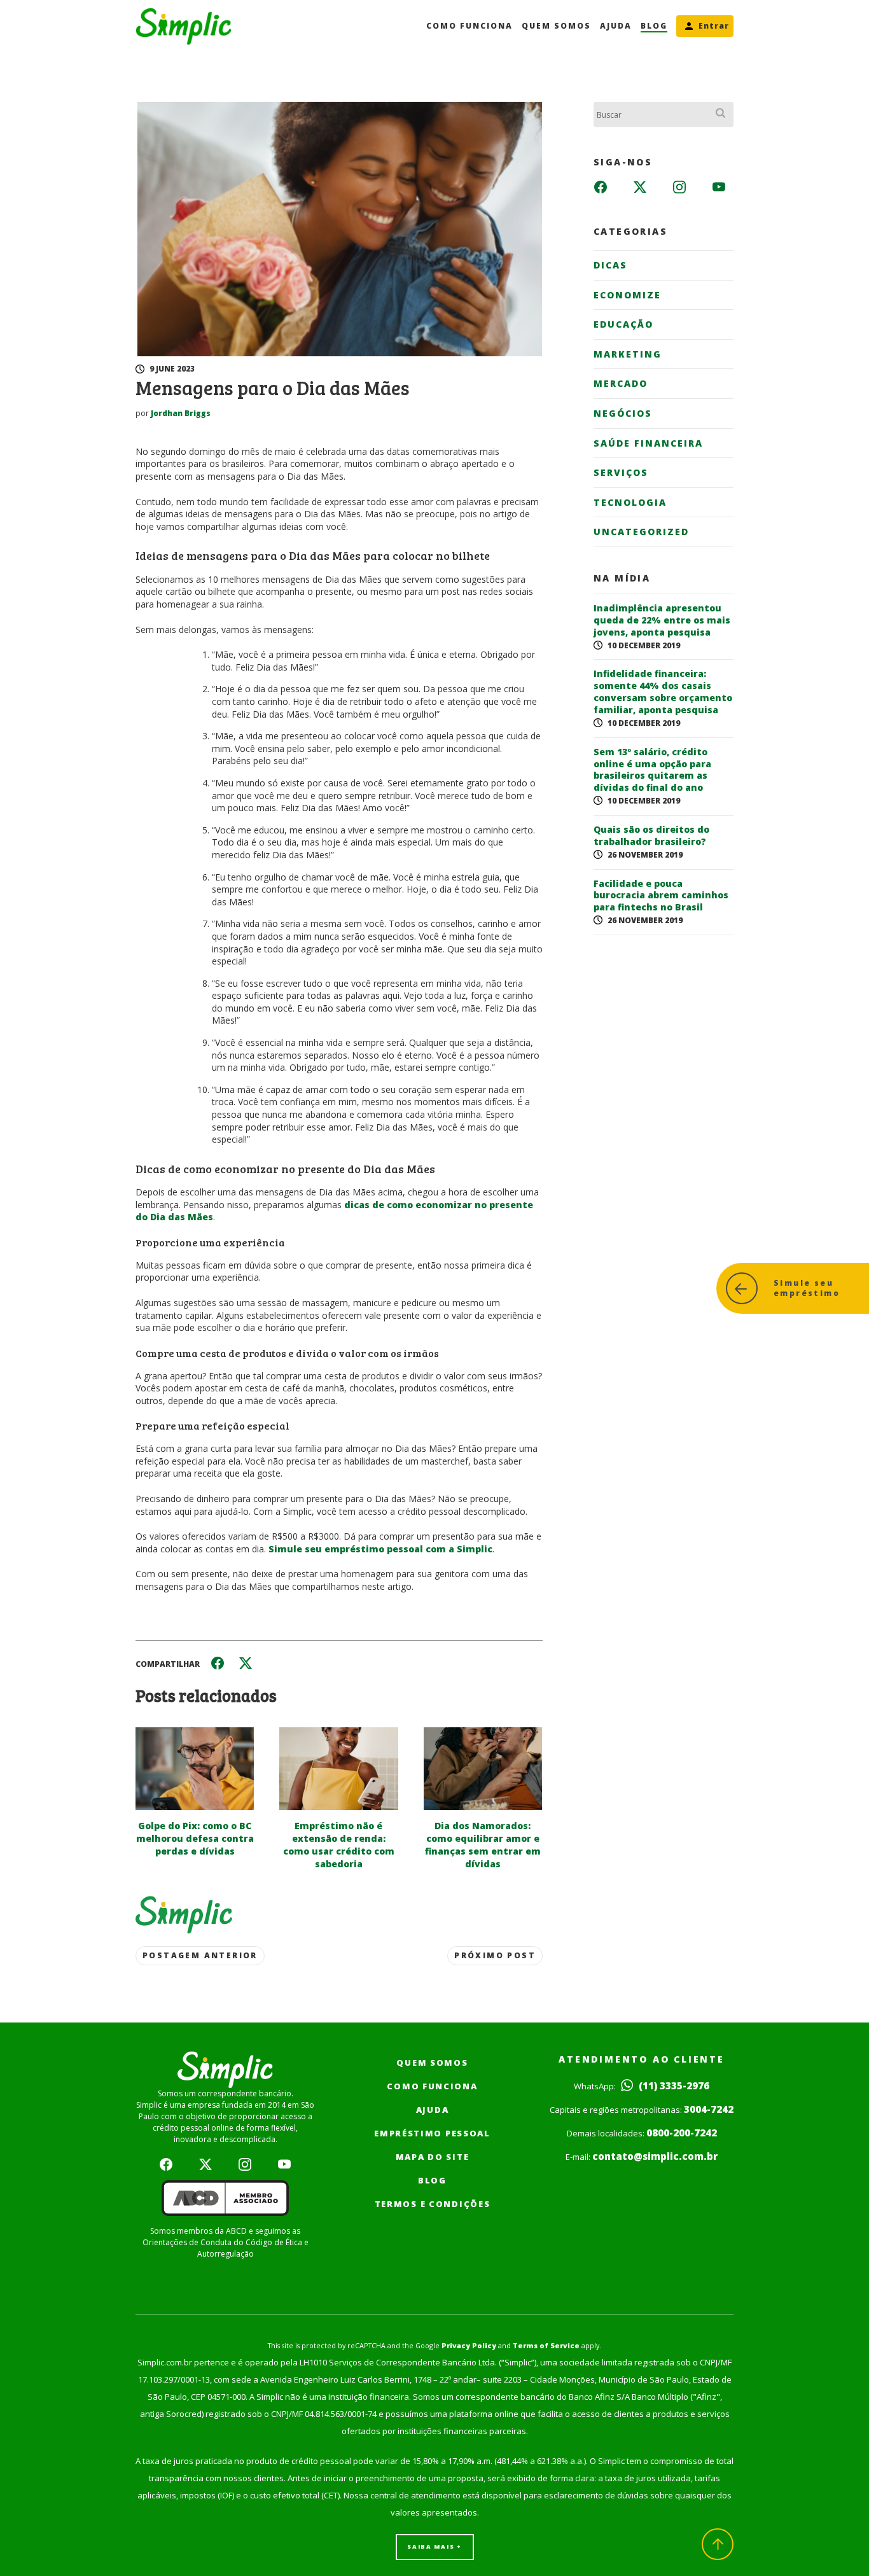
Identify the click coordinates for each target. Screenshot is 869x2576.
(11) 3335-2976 (673, 2085)
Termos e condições (433, 2204)
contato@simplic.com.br (655, 2156)
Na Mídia (622, 578)
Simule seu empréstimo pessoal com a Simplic (380, 1549)
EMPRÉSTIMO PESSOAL (432, 2133)
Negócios (623, 413)
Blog (654, 26)
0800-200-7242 (682, 2133)
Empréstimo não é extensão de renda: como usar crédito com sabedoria (339, 1845)
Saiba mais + (434, 2546)
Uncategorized (641, 532)
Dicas (610, 265)
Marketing (628, 354)
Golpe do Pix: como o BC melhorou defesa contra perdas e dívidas (195, 1838)
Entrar (714, 26)
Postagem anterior (200, 1955)
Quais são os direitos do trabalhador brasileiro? (651, 836)
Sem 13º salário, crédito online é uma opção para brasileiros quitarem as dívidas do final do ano (652, 770)
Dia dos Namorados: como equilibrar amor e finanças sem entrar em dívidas (483, 1845)
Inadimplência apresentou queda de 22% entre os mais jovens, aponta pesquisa (662, 620)
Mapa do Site (433, 2157)
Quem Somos (556, 26)
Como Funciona (469, 26)
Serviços (621, 472)
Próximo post (495, 1955)
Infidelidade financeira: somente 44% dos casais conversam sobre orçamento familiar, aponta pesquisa (663, 692)
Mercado (621, 383)
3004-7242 (709, 2109)
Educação (623, 324)
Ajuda (616, 26)
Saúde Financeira (648, 443)
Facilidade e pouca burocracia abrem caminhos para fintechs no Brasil (661, 896)
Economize (627, 295)
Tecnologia (630, 502)
